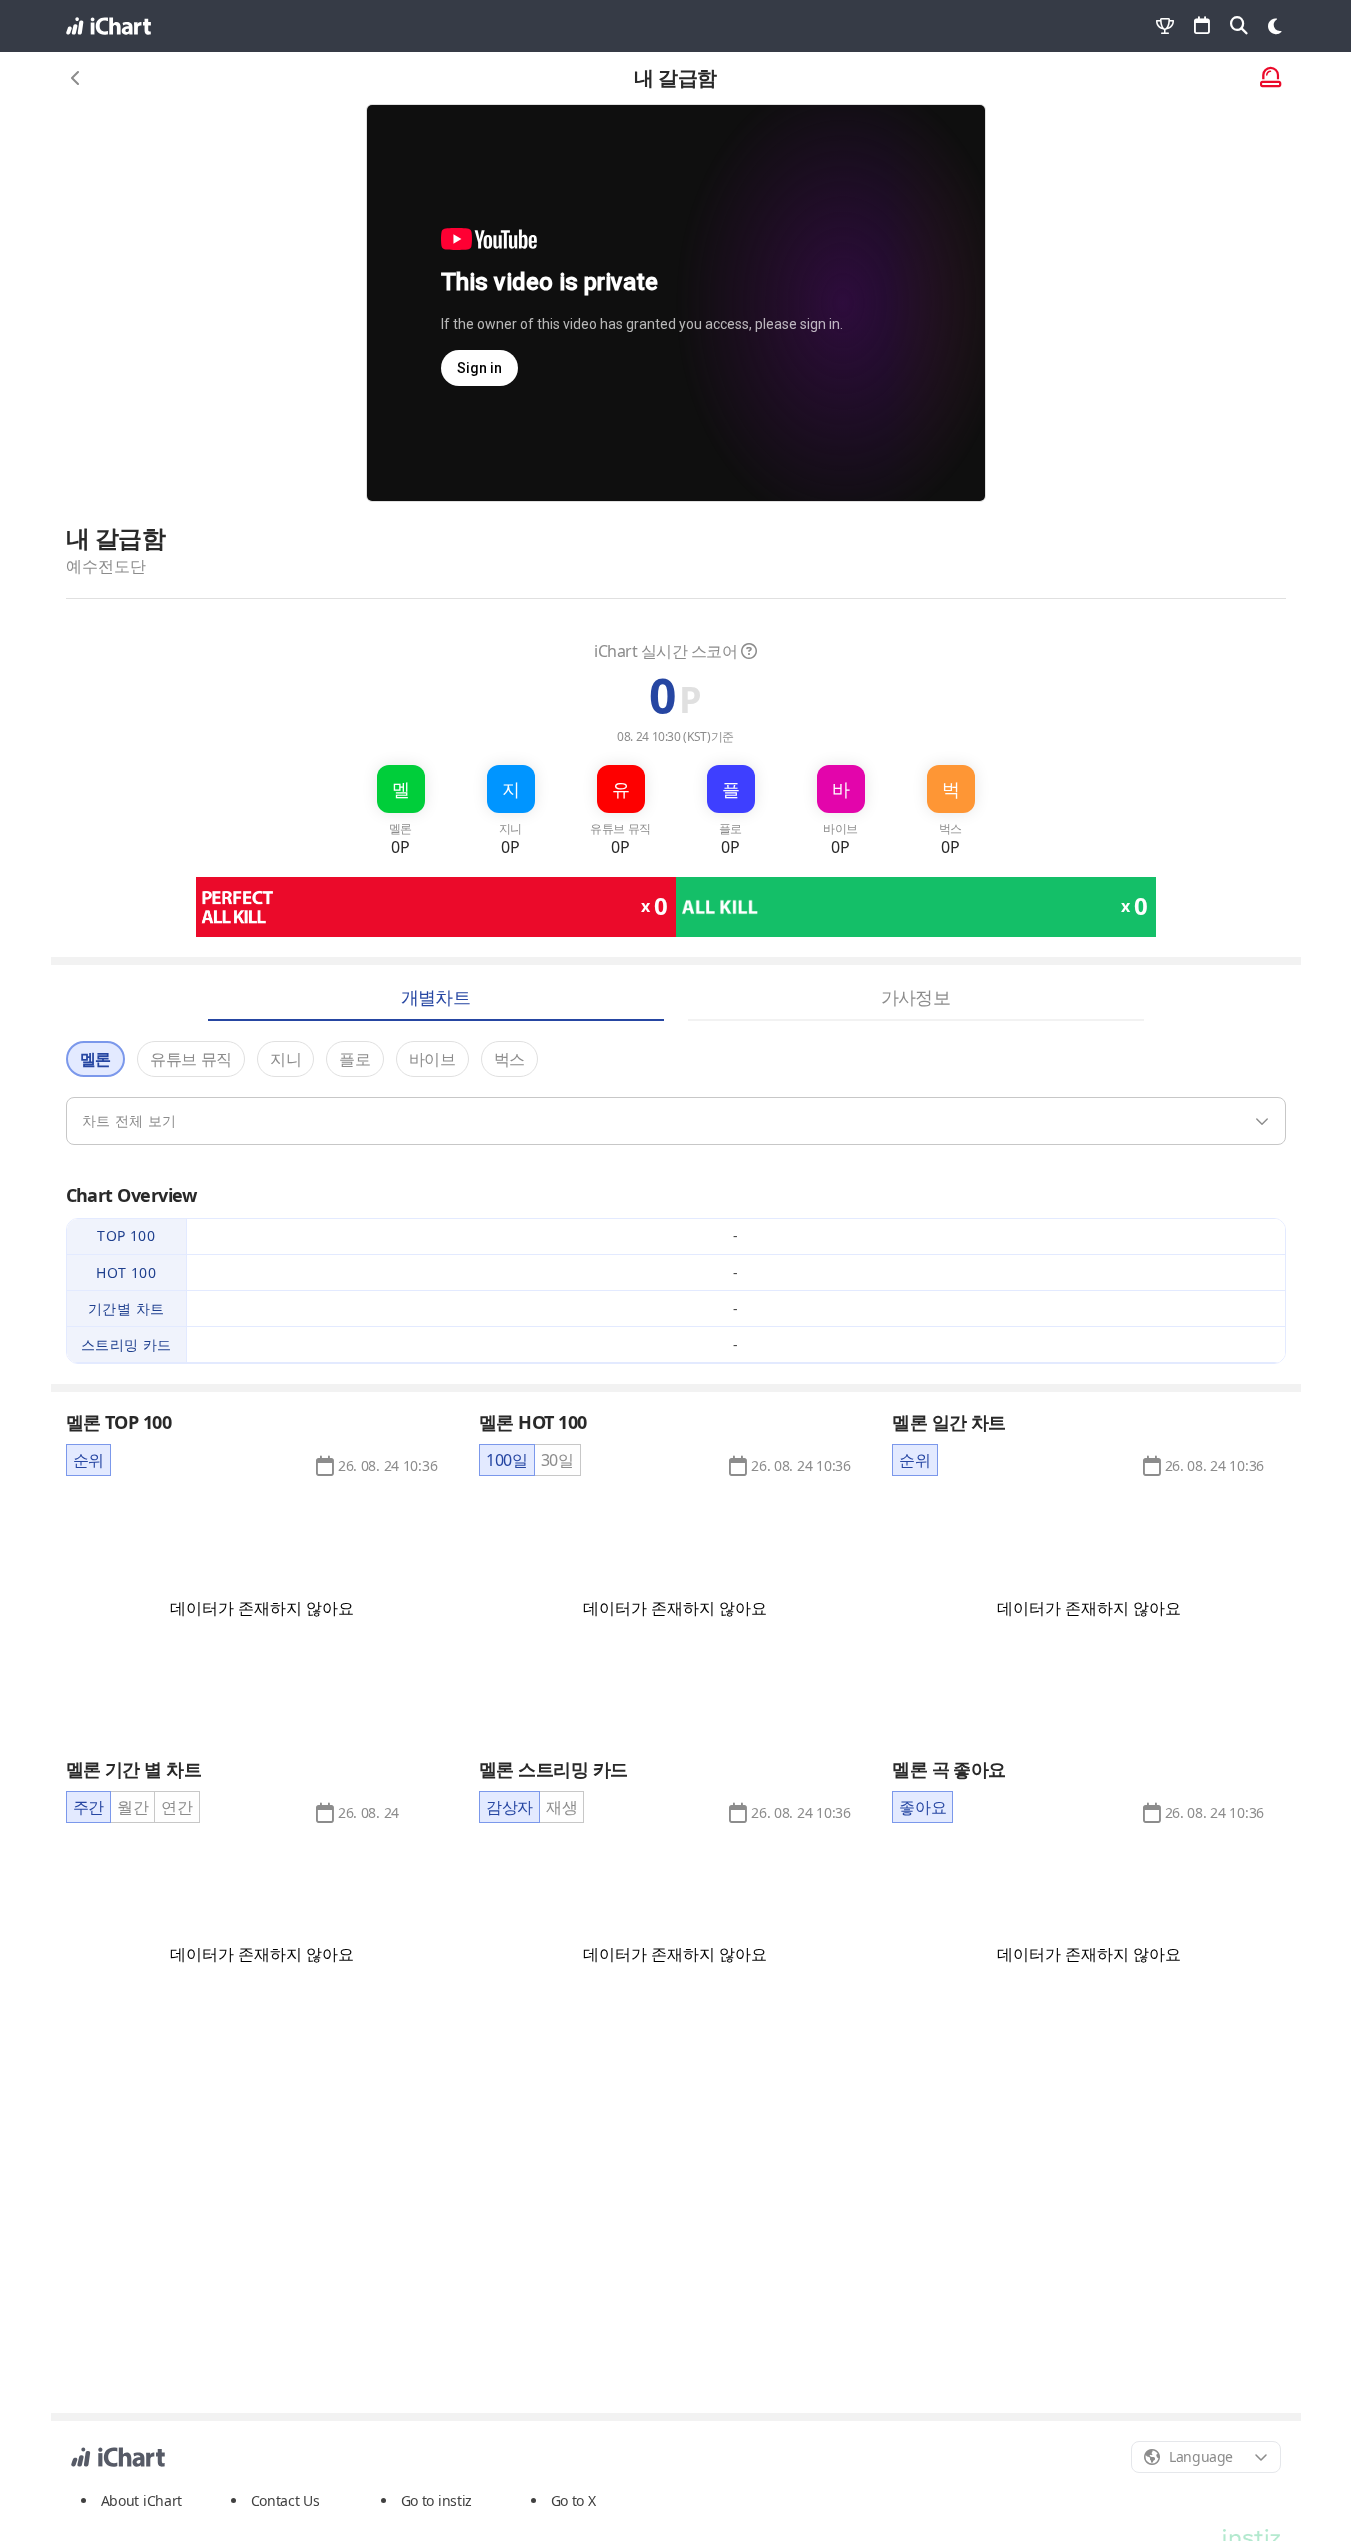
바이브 (432, 1059)
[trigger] (676, 1121)
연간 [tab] (176, 1807)
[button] (387, 1466)
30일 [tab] (557, 1460)
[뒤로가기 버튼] (76, 78)
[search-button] (1239, 26)
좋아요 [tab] (922, 1807)
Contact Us (285, 2501)
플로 (354, 1059)
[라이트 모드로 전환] (1275, 26)
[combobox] (1206, 2457)
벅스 (509, 1059)
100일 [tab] (507, 1460)
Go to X (573, 2500)
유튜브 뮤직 (191, 1059)
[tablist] (88, 1460)
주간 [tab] (88, 1807)
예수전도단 (106, 566)
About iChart (142, 2500)
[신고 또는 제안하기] (1270, 78)
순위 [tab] (88, 1460)
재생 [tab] (561, 1807)
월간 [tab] (132, 1807)
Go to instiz (437, 2500)
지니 (285, 1059)
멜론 (95, 1059)
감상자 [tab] (509, 1807)
